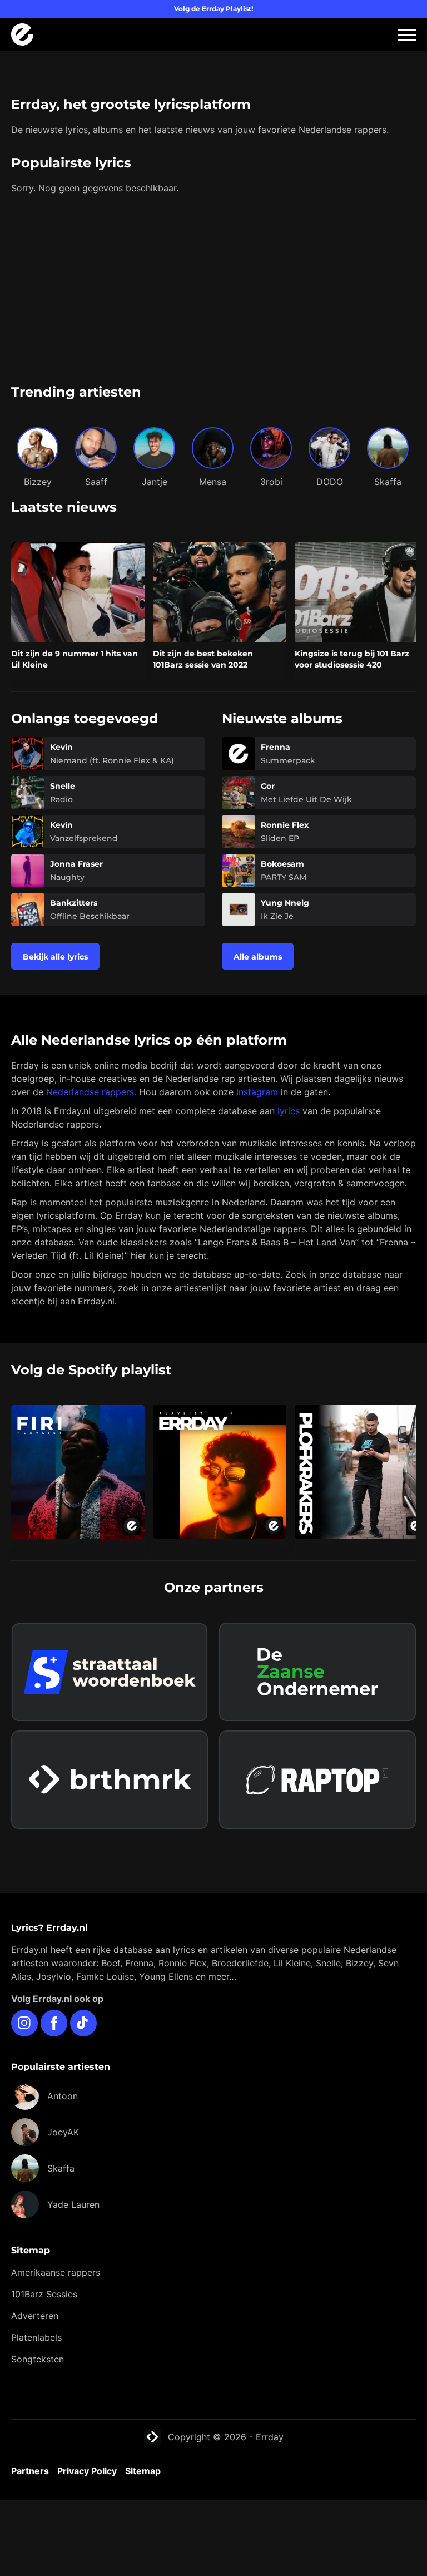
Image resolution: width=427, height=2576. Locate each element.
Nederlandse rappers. (91, 1092)
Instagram (257, 1092)
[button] (407, 35)
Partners (30, 2471)
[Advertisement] (213, 281)
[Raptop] (317, 1780)
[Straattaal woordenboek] (110, 1672)
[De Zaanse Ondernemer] (317, 1672)
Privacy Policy (87, 2471)
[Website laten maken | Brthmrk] (110, 1780)
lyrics (289, 1111)
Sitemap (143, 2471)
